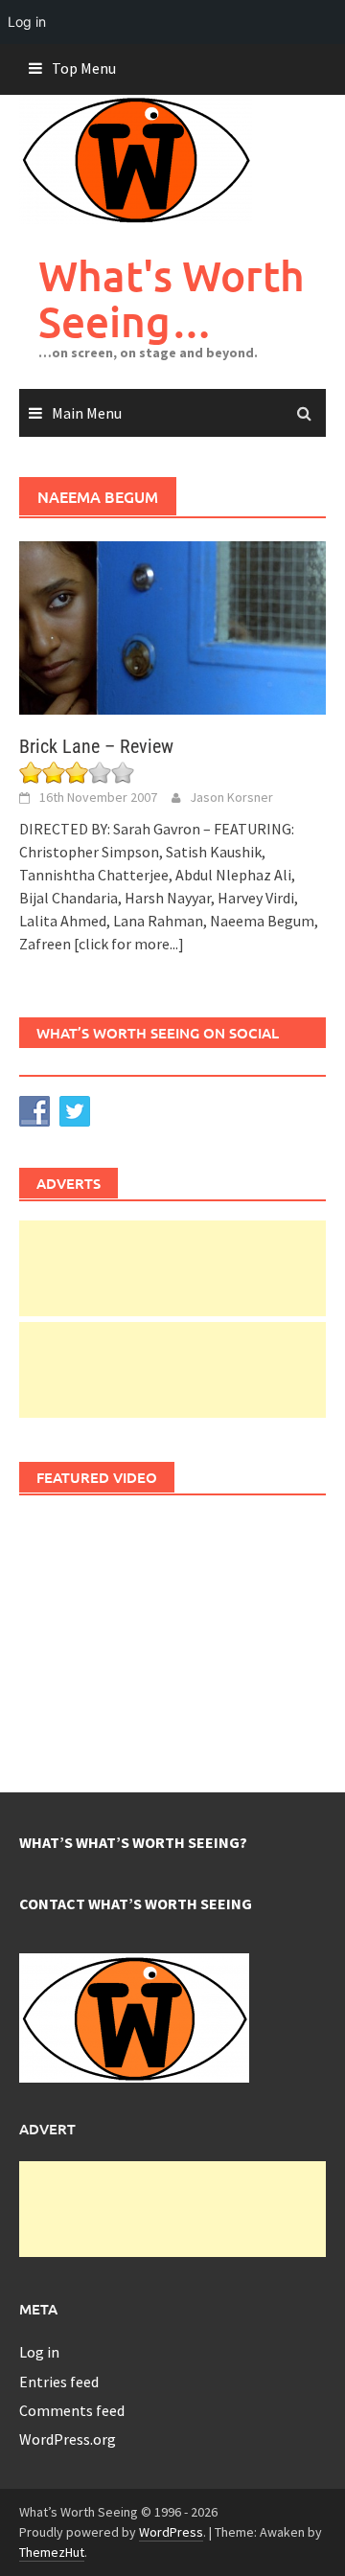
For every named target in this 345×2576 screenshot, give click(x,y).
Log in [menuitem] (27, 22)
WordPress (171, 2532)
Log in (39, 2352)
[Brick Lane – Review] (172, 627)
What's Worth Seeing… (172, 298)
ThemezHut (52, 2552)
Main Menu (87, 413)
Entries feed (59, 2382)
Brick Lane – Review (96, 746)
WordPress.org (68, 2439)
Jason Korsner (231, 797)
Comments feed (72, 2410)
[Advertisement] (172, 1268)
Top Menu (84, 68)
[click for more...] (129, 944)
